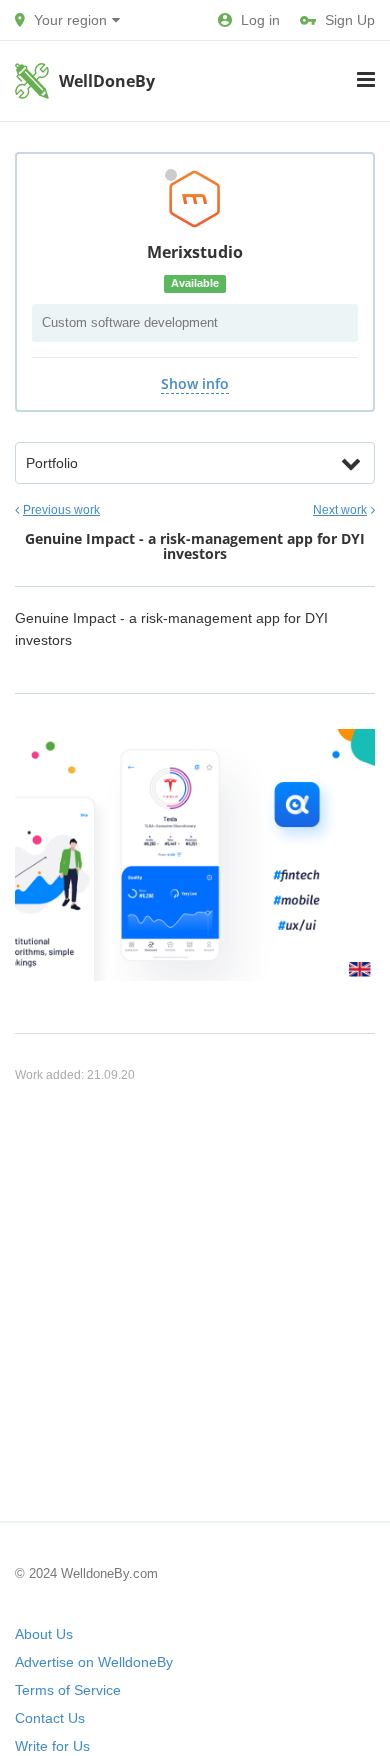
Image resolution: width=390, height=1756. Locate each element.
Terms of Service (68, 1690)
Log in (260, 20)
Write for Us (52, 1746)
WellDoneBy (107, 81)
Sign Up (350, 20)
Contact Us (50, 1718)
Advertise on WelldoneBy (94, 1662)
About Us (44, 1634)
